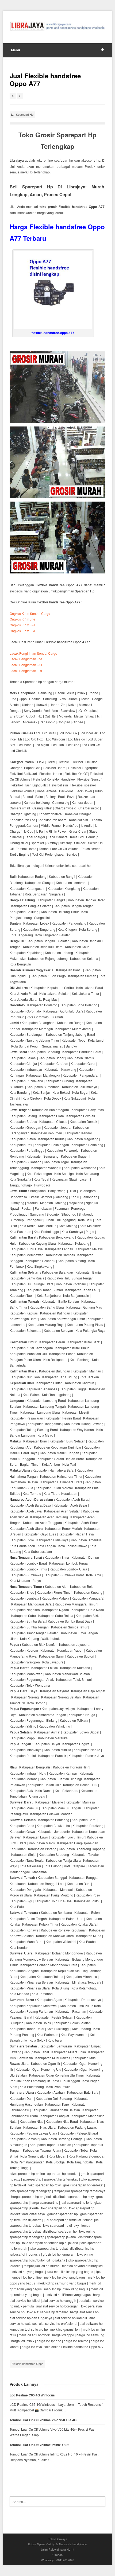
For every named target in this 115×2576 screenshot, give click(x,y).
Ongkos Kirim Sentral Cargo (30, 613)
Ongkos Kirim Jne (22, 619)
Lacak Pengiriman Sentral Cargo (33, 653)
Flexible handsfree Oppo (27, 2364)
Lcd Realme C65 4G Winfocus (32, 2395)
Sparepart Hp (25, 114)
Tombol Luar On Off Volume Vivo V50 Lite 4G (43, 2420)
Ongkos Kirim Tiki (22, 631)
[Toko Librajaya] (58, 26)
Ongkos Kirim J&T (23, 625)
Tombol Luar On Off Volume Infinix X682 (39, 2445)
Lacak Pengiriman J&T (26, 665)
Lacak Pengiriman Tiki (26, 671)
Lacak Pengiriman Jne (26, 659)
